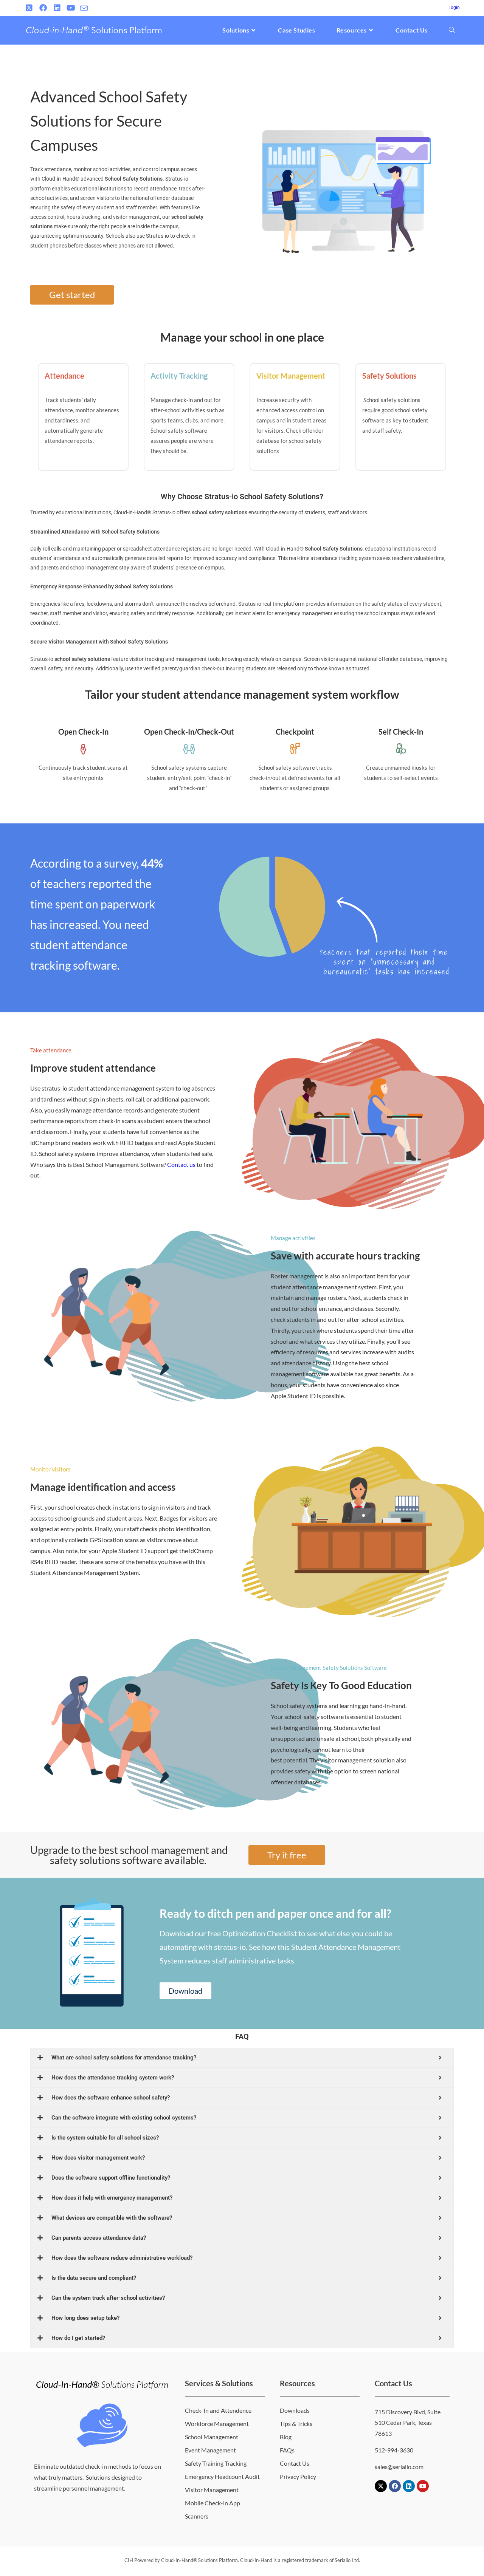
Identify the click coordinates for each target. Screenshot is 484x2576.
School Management (212, 2437)
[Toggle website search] (452, 30)
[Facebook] (395, 2486)
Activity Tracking (179, 376)
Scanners (197, 2516)
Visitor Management (291, 376)
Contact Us (295, 2463)
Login (454, 8)
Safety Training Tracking (216, 2463)
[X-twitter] (381, 2486)
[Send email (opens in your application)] (84, 8)
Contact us (181, 1164)
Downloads (295, 2410)
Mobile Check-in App (213, 2503)
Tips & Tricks (296, 2424)
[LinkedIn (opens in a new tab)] (57, 8)
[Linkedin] (409, 2486)
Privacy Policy (298, 2476)
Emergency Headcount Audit (222, 2476)
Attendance (64, 376)
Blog (286, 2437)
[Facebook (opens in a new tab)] (43, 8)
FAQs (287, 2450)
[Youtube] (423, 2486)
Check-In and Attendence (218, 2410)
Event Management (210, 2450)
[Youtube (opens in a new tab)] (71, 8)
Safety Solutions (389, 376)
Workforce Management (217, 2424)
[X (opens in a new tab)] (30, 8)
